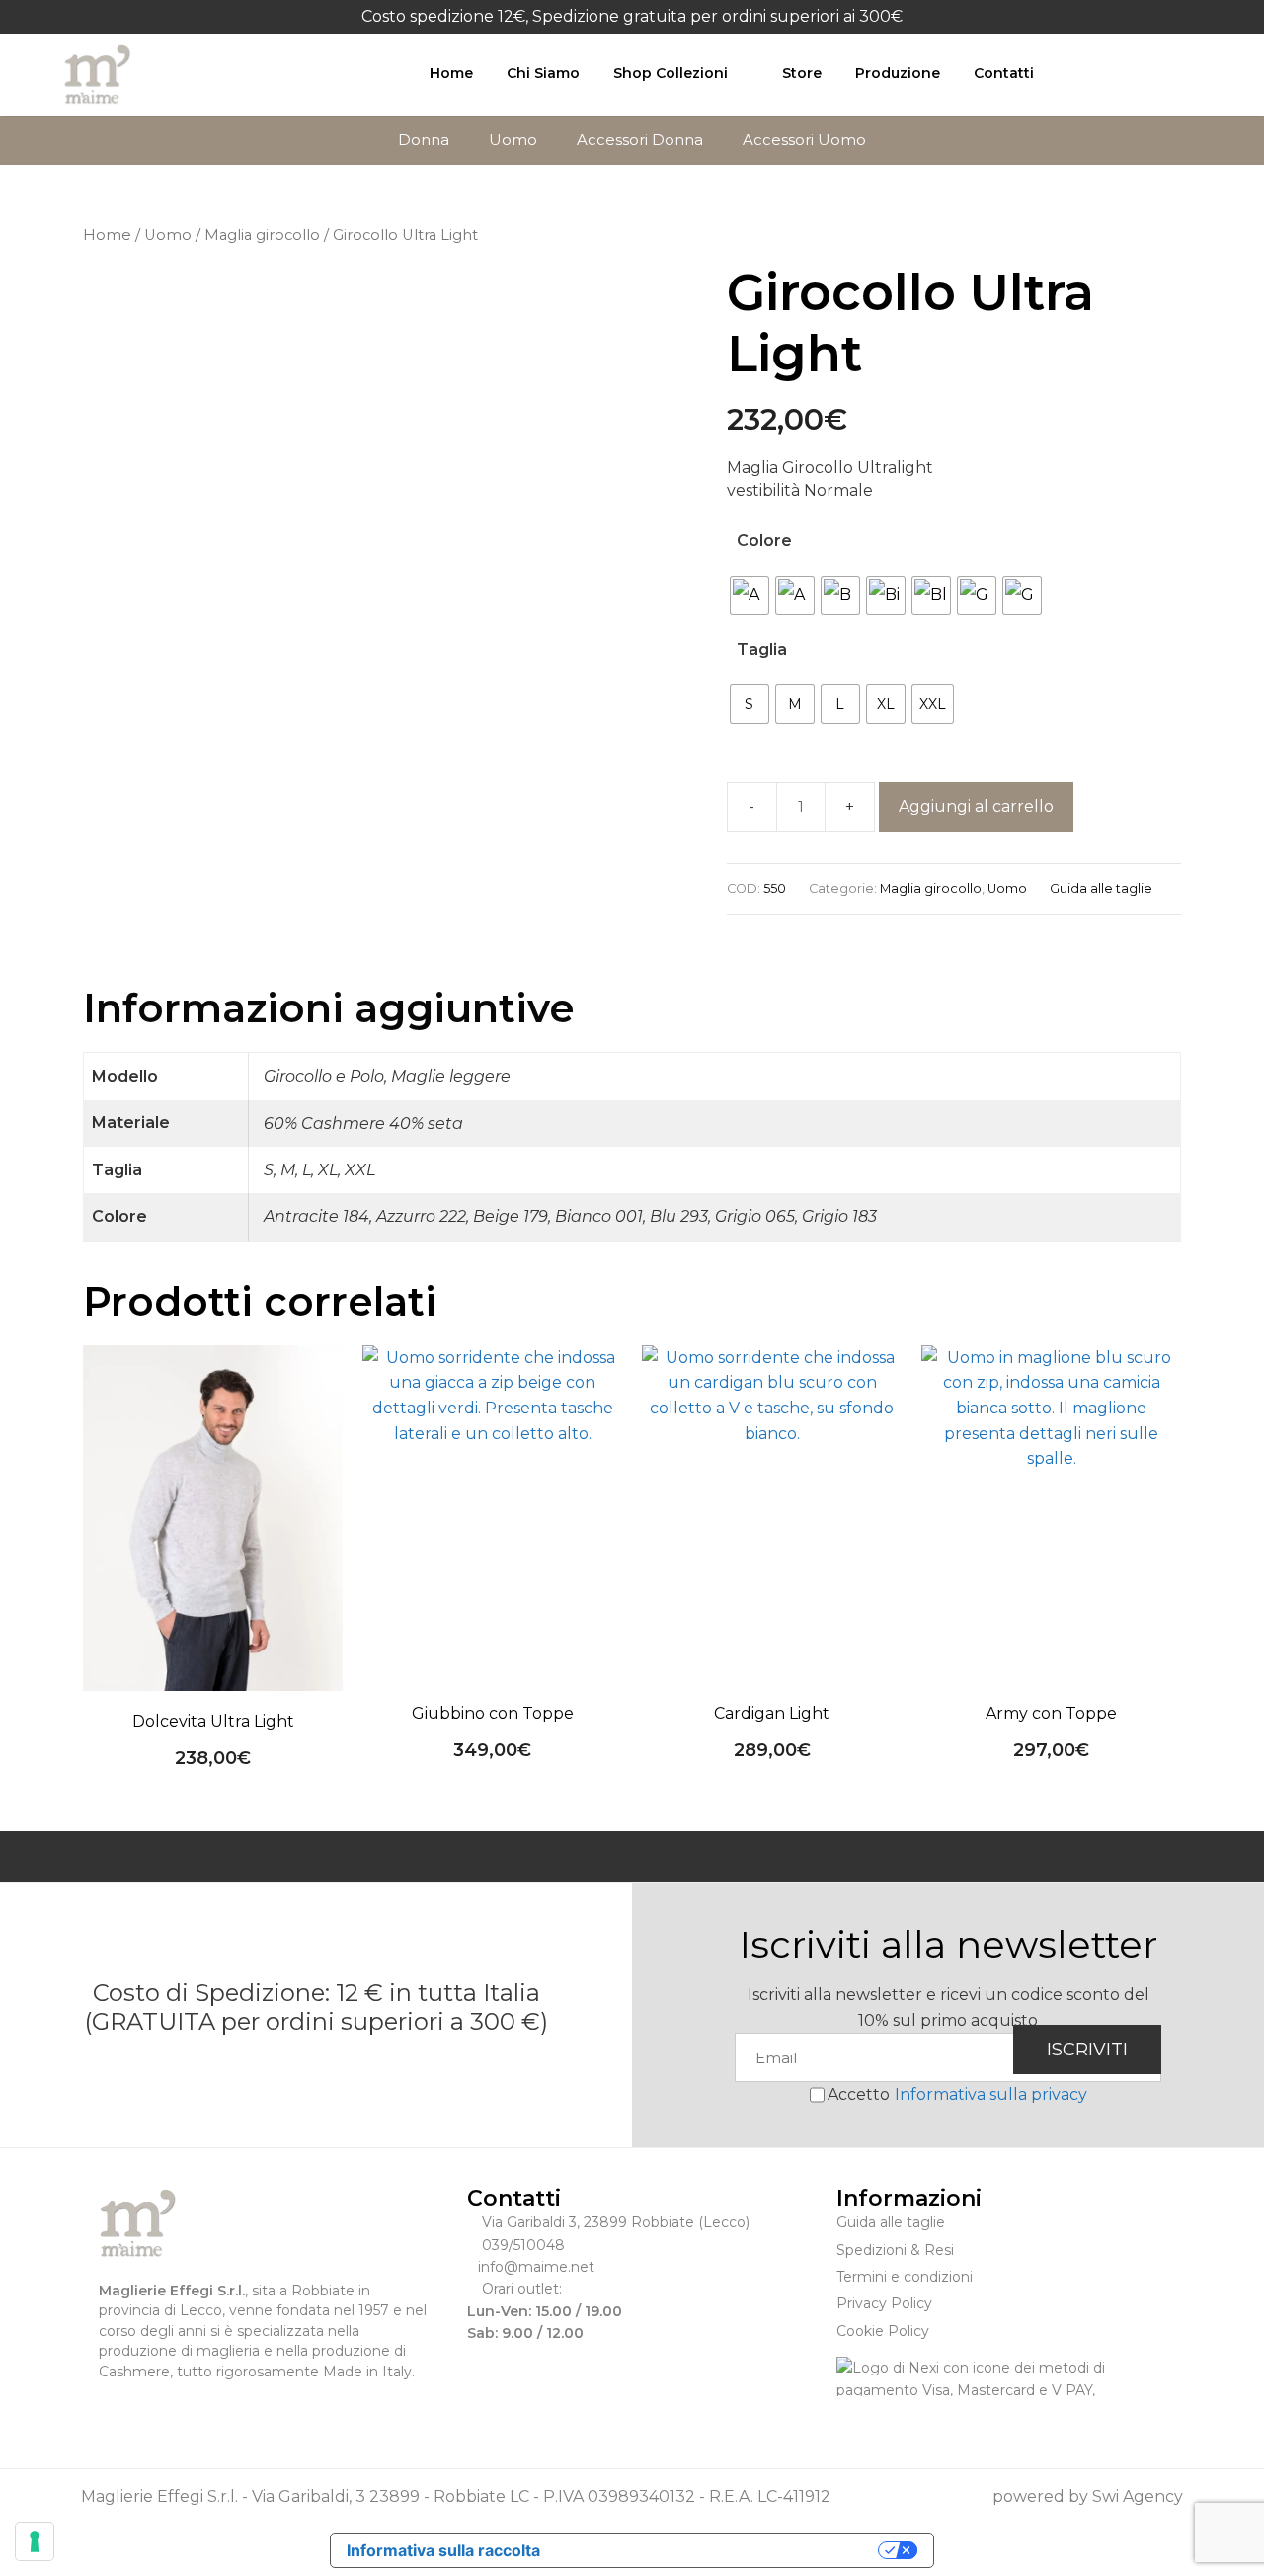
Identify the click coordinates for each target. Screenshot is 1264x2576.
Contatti (1004, 73)
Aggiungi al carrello (976, 806)
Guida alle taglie (1101, 888)
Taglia (762, 649)
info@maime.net (536, 2267)
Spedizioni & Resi (895, 2250)
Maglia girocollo (262, 235)
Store (802, 73)
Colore (764, 541)
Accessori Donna (640, 140)
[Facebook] (108, 2410)
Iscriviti (1087, 2050)
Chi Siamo (543, 73)
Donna (424, 140)
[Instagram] (141, 2410)
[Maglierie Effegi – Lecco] (98, 74)
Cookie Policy (883, 2331)
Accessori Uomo (804, 140)
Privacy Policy (884, 2303)
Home (451, 73)
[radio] (750, 596)
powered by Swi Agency (1088, 2496)
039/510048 (523, 2245)
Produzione (898, 73)
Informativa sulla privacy (991, 2094)
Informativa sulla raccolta (443, 2550)
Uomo (513, 140)
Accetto (957, 2094)
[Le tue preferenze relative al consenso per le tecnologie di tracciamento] (35, 2541)
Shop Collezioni (671, 73)
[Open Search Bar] (1089, 73)
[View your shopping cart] (1137, 73)
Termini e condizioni (905, 2277)
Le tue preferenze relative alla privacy (719, 2550)
